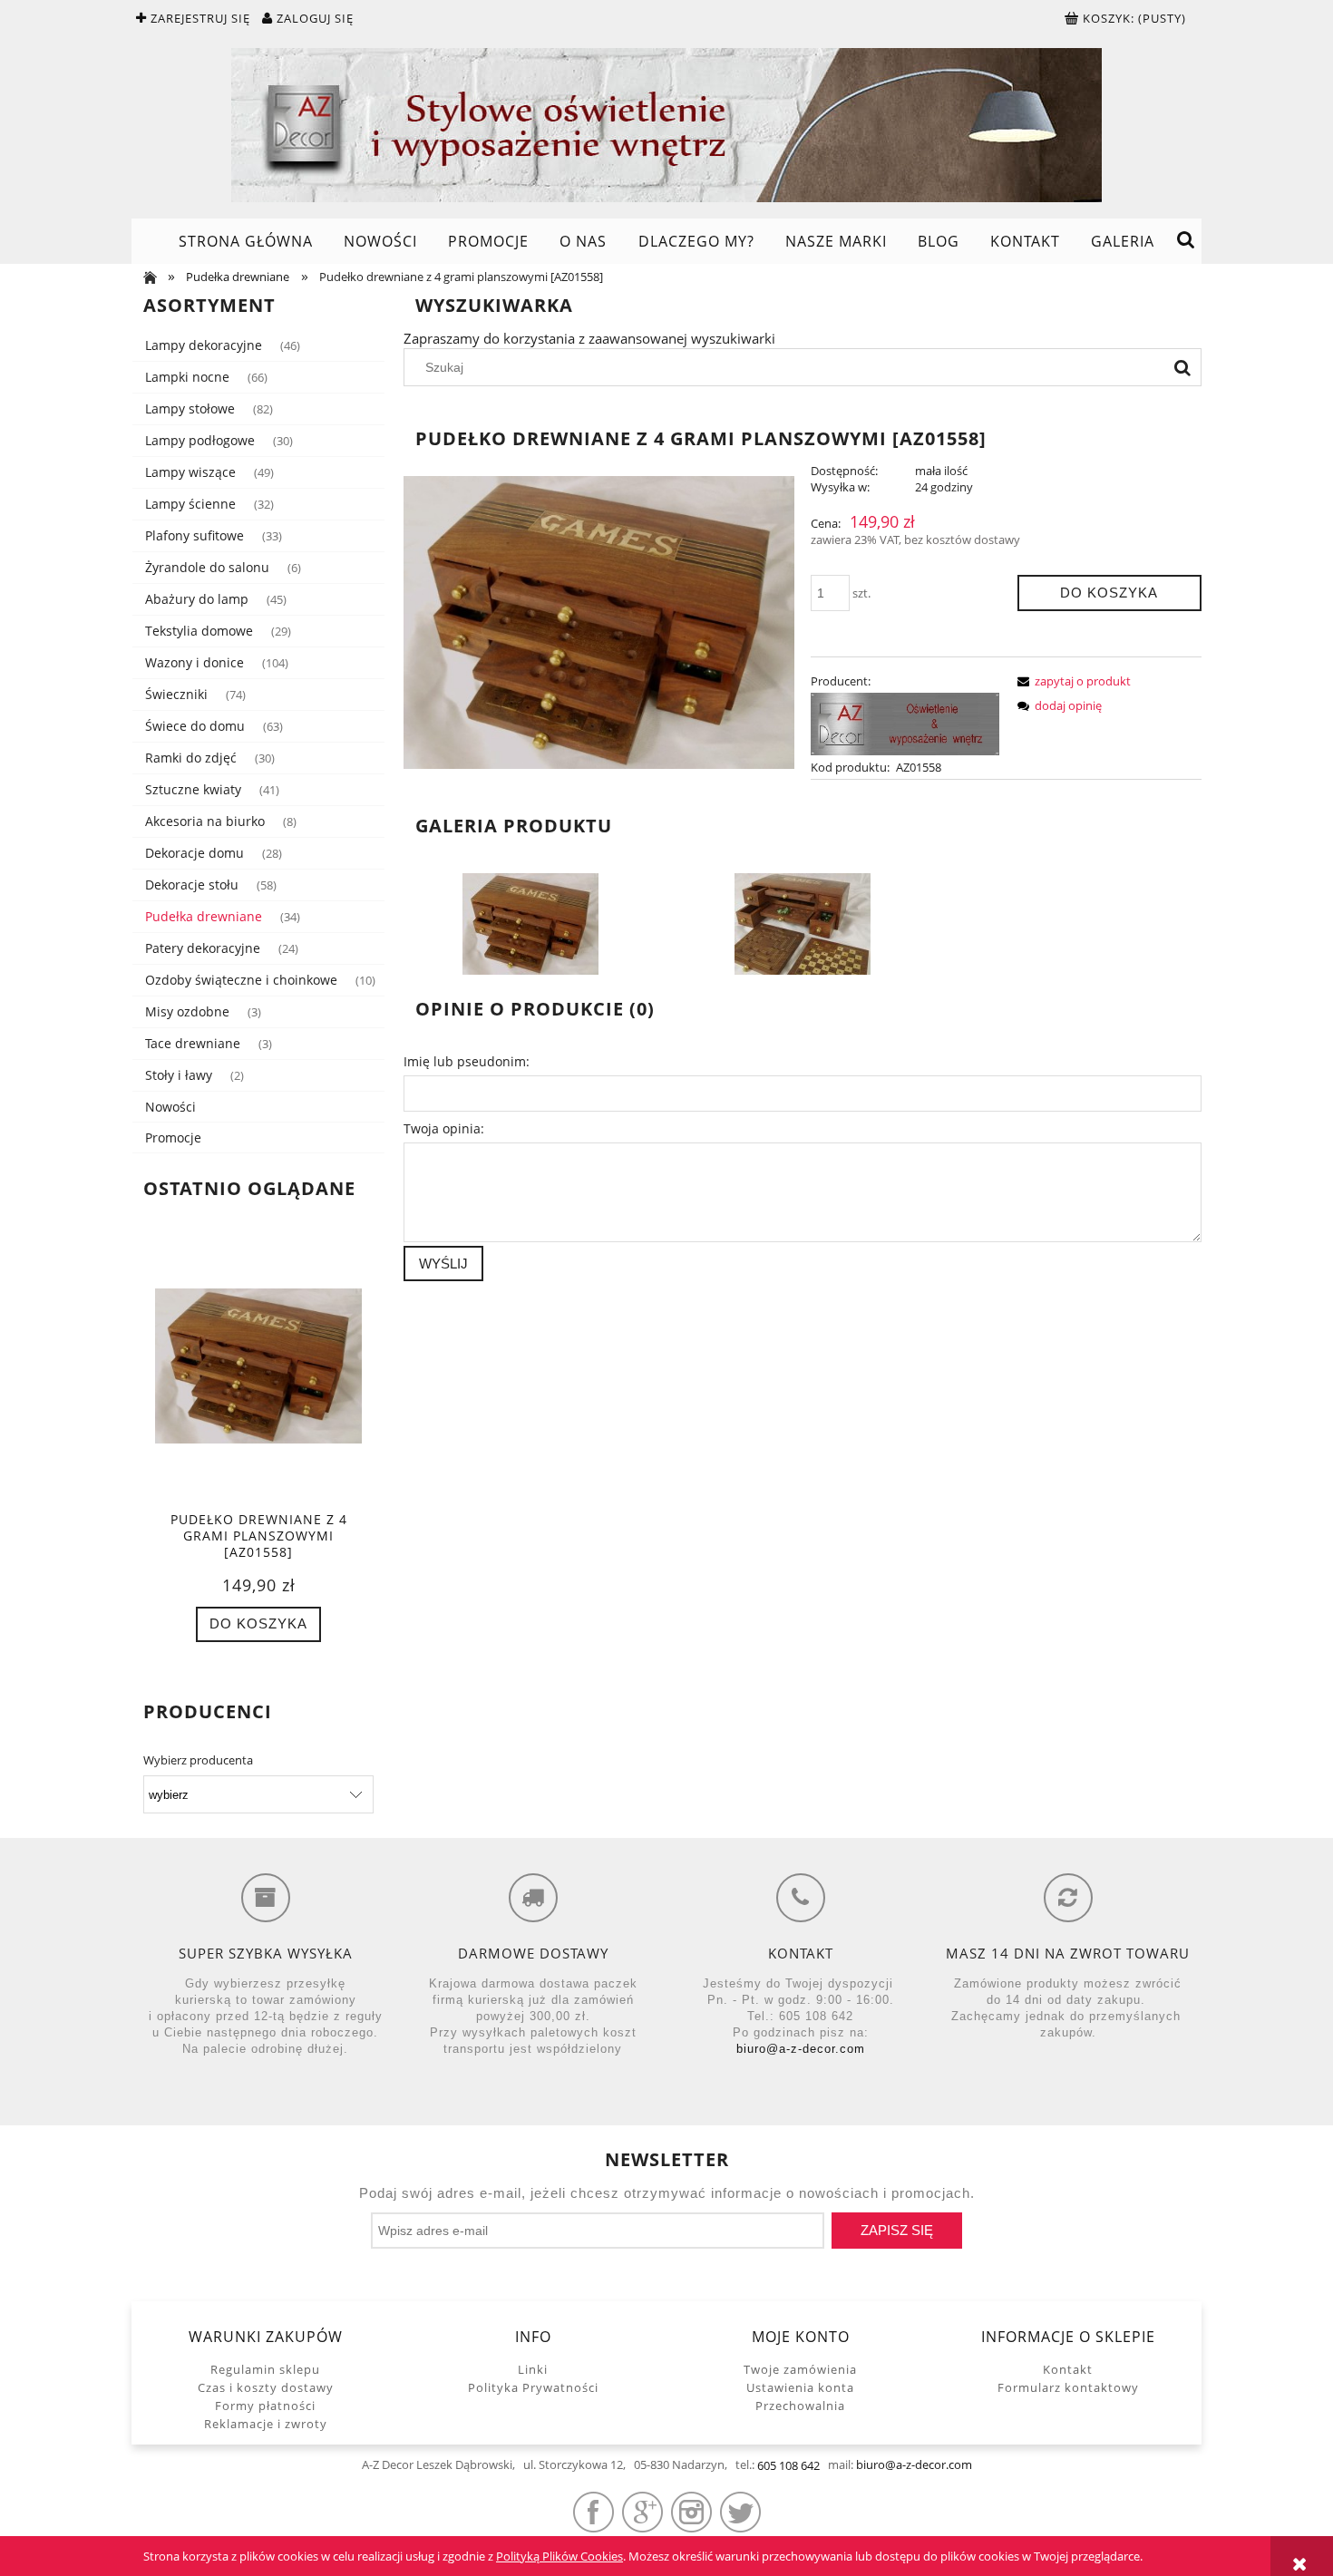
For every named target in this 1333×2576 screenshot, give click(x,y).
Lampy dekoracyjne (204, 345)
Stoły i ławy (179, 1075)
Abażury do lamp (197, 599)
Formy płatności (265, 2406)
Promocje (173, 1137)
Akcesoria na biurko (205, 821)
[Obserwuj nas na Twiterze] (740, 2512)
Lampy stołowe (190, 408)
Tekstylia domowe (199, 631)
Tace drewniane (193, 1043)
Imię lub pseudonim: (467, 1061)
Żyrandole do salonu (207, 567)
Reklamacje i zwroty (266, 2424)
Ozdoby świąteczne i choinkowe (241, 980)
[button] (1071, 681)
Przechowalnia (800, 2406)
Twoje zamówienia (800, 2369)
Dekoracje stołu (192, 885)
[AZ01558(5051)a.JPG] (803, 923)
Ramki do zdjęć (191, 758)
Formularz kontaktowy (1068, 2387)
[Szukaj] (1182, 367)
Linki (533, 2369)
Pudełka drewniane (204, 916)
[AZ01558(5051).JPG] (530, 923)
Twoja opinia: (444, 1128)
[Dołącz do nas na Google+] (642, 2512)
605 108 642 (788, 2465)
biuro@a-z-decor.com (801, 2049)
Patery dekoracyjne (203, 948)
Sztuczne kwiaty (193, 789)
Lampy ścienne (190, 504)
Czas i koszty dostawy (266, 2387)
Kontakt (1068, 2369)
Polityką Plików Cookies (559, 2556)
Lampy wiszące (190, 472)
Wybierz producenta (198, 1760)
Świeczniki (176, 694)
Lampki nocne (187, 377)
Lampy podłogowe (200, 440)
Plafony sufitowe (195, 535)
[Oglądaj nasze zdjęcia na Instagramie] (691, 2512)
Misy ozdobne (187, 1011)
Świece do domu (195, 726)
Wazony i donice (195, 662)
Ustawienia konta (800, 2387)
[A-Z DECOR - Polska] (905, 723)
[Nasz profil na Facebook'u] (594, 2512)
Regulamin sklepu (265, 2369)
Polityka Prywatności (533, 2387)
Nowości (170, 1107)
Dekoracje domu (195, 853)
